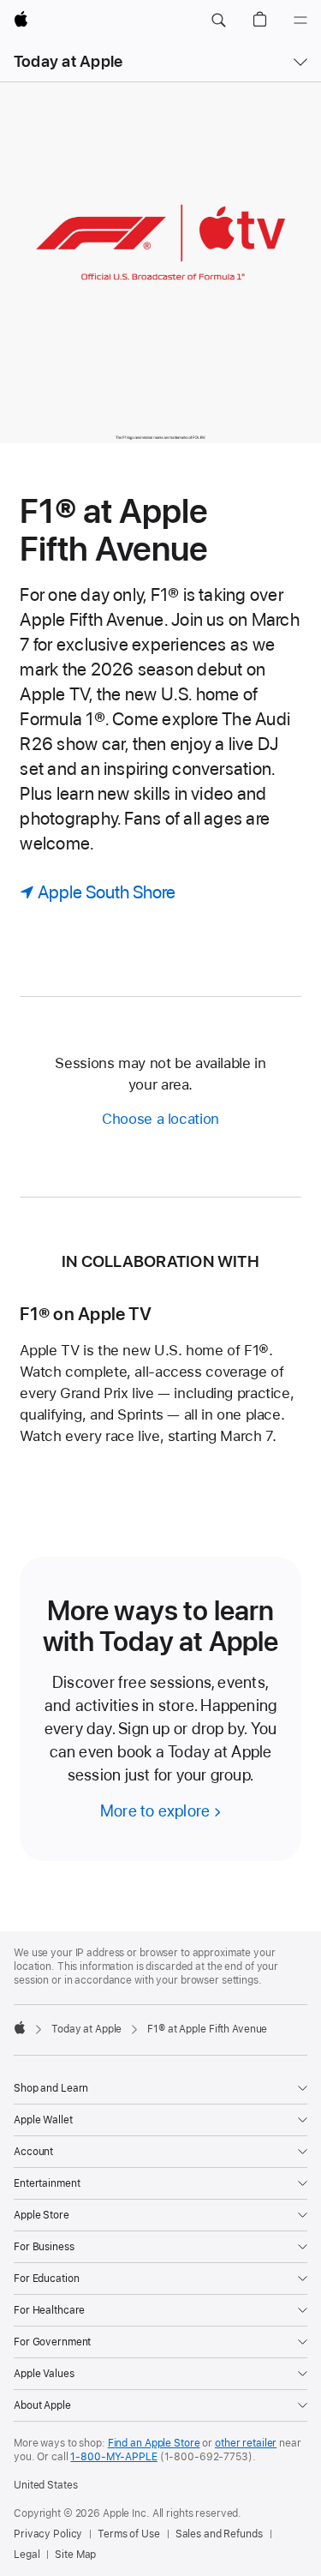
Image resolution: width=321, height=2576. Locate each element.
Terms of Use (129, 2534)
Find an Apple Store (154, 2443)
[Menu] (300, 21)
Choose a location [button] (160, 1119)
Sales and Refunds (219, 2534)
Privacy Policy (48, 2534)
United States (45, 2485)
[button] (218, 21)
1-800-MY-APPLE (113, 2457)
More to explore (155, 1811)
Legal (27, 2555)
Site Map (75, 2555)
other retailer (246, 2443)
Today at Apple (68, 61)
